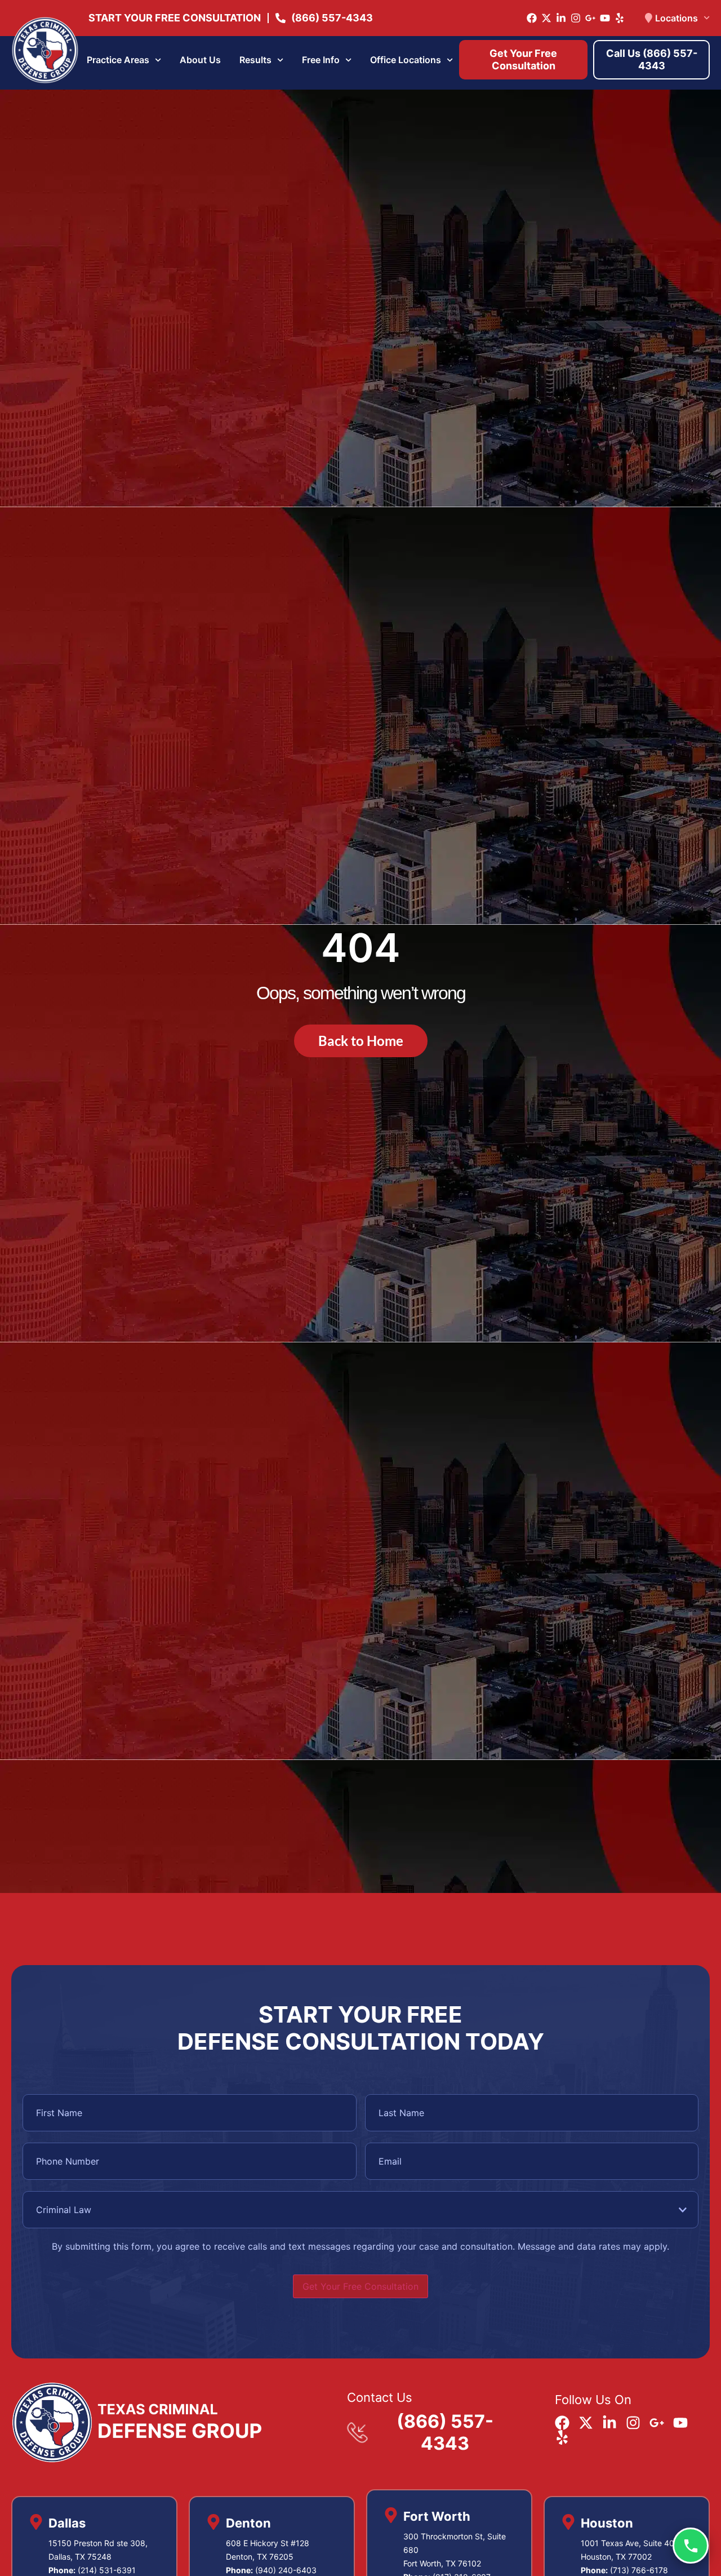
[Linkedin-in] (561, 18)
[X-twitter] (546, 18)
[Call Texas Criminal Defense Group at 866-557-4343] (691, 2546)
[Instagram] (576, 18)
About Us (200, 60)
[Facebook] (532, 18)
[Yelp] (620, 18)
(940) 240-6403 (286, 2570)
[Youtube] (605, 18)
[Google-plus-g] (590, 18)
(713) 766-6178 (639, 2570)
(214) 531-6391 (107, 2570)
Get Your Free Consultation (360, 2286)
